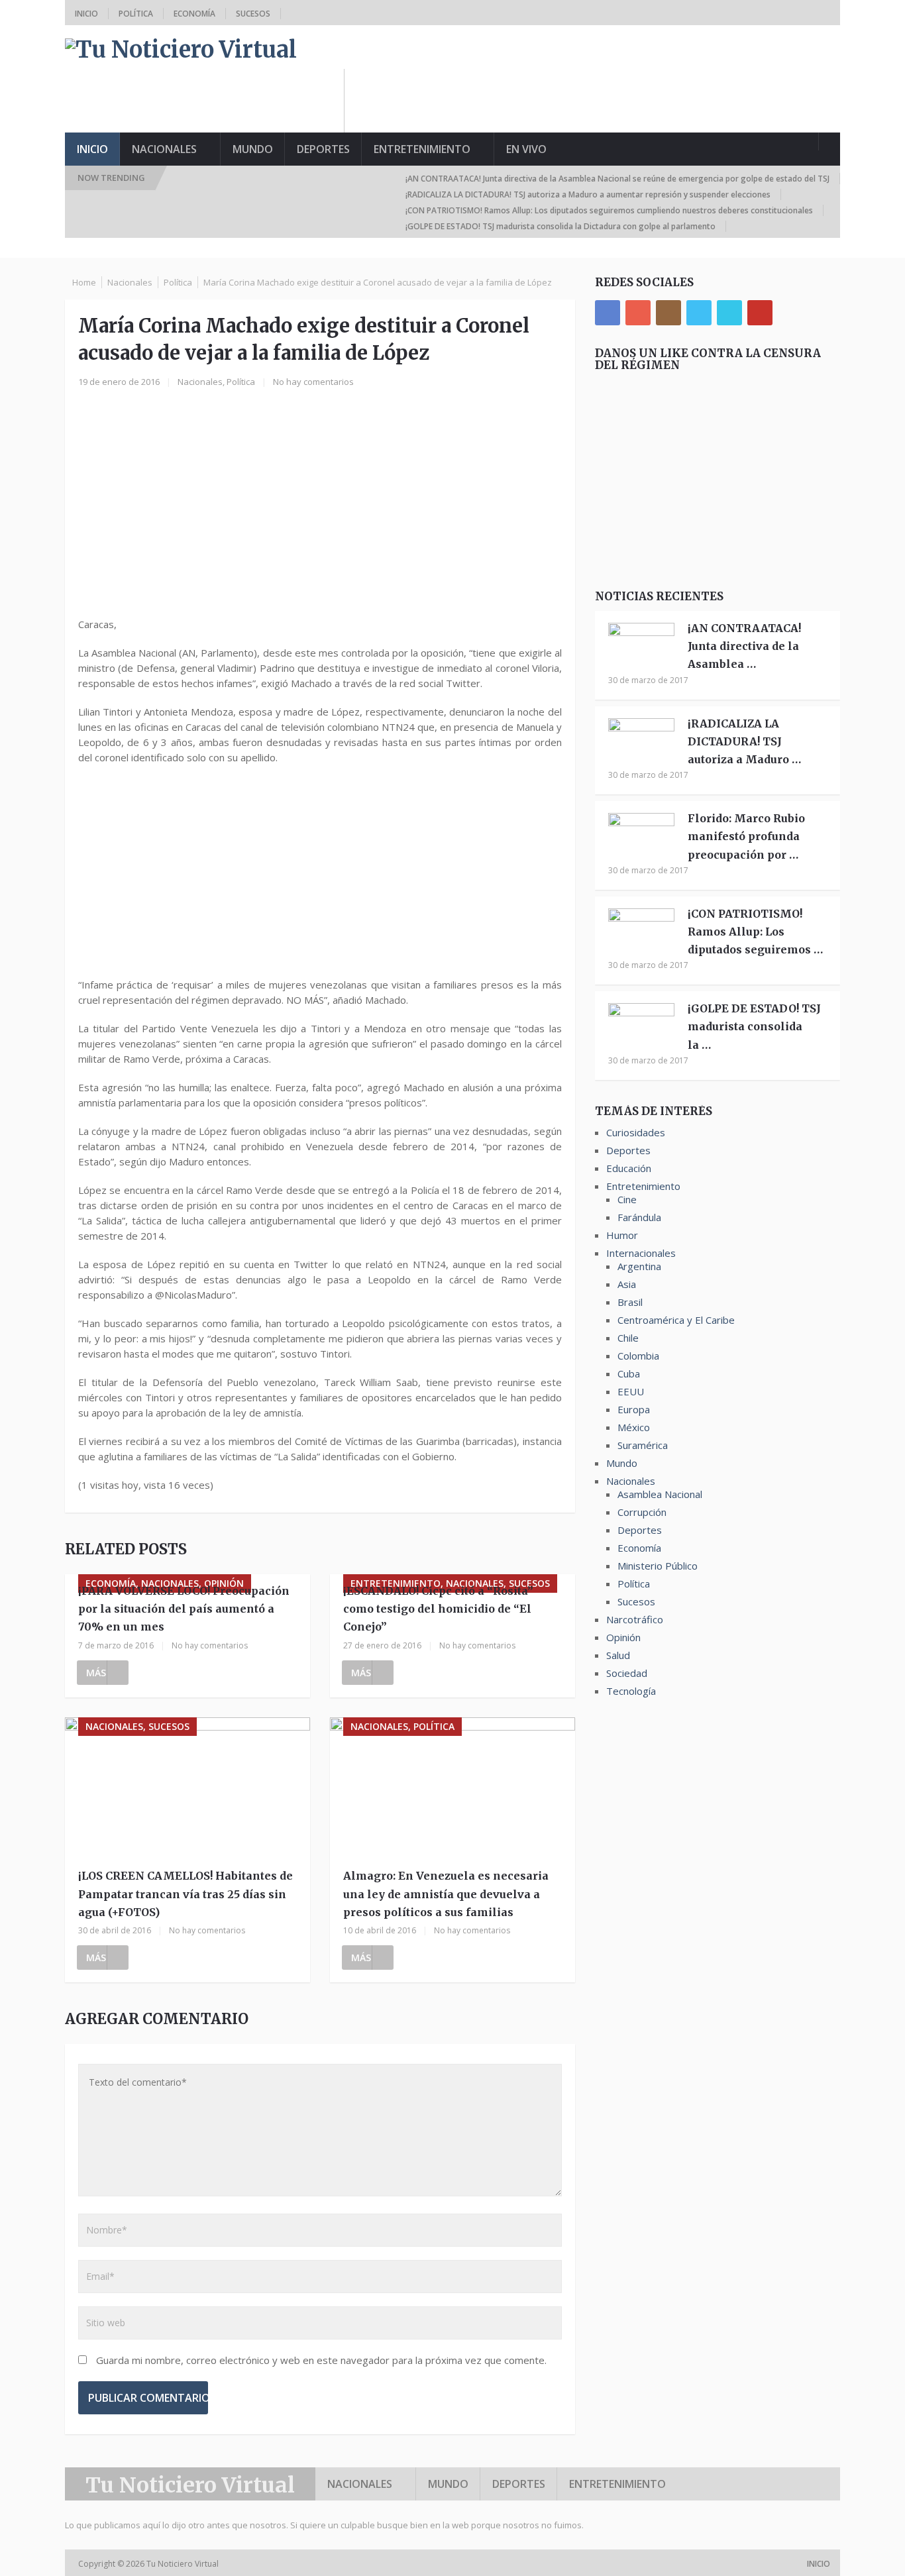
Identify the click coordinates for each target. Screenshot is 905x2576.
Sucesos (253, 14)
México (634, 1427)
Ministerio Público (658, 1566)
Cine (627, 1199)
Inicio (86, 14)
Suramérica (643, 1445)
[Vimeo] (729, 313)
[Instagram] (668, 313)
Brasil (630, 1302)
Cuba (629, 1373)
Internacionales (641, 1253)
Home (84, 282)
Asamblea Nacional (660, 1494)
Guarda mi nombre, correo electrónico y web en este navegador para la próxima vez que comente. (321, 2360)
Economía (194, 14)
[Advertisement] (599, 99)
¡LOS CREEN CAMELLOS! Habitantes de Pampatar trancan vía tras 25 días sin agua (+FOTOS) (186, 1894)
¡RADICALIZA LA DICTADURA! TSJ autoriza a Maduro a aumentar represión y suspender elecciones (588, 194)
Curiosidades (636, 1132)
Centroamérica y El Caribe (676, 1320)
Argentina (639, 1266)
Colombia (638, 1356)
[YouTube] (760, 313)
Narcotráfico (635, 1619)
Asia (627, 1284)
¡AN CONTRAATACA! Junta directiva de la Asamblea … (744, 646)
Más (96, 1673)
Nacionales (164, 149)
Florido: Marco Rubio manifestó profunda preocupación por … (746, 836)
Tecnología (631, 1691)
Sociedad (627, 1673)
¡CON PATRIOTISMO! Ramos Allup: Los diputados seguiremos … (755, 932)
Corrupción (642, 1512)
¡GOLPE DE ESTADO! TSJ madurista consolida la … (754, 1026)
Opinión (623, 1637)
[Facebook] (608, 313)
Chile (628, 1338)
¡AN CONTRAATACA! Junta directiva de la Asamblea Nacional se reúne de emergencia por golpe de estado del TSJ (617, 179)
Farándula (639, 1217)
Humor (622, 1235)
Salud (618, 1655)
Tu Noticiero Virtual (190, 2485)
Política (136, 14)
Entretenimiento (422, 149)
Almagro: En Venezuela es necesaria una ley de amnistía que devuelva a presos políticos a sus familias (446, 1894)
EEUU (631, 1391)
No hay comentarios (313, 382)
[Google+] (638, 313)
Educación (629, 1168)
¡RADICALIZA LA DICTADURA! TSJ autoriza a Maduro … (744, 741)
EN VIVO (526, 149)
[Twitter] (699, 313)
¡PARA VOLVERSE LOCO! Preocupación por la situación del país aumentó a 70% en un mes (184, 1609)
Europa (634, 1409)
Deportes (323, 149)
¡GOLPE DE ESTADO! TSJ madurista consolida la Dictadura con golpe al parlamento (560, 226)
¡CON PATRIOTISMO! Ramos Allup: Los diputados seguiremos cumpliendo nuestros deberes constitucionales (609, 210)
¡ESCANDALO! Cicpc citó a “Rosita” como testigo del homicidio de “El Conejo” (438, 1609)
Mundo (253, 149)
